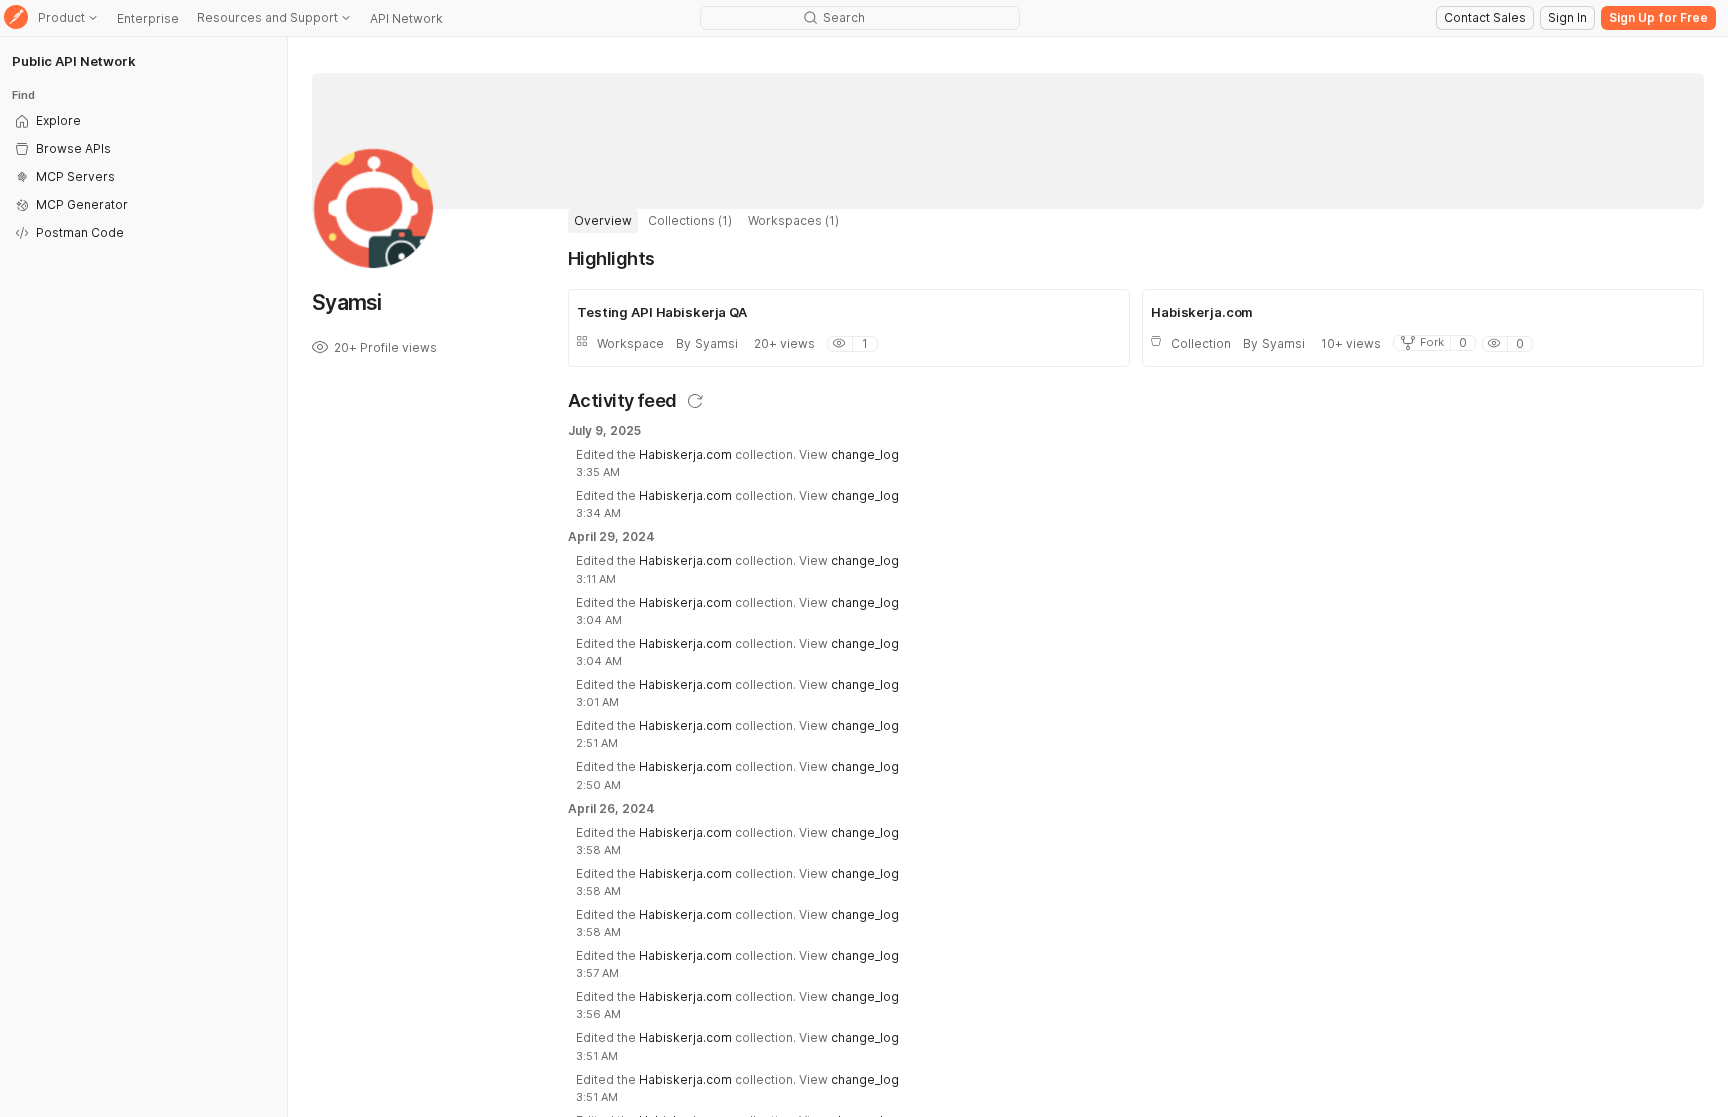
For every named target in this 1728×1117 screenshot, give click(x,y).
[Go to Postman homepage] (16, 18)
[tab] (603, 221)
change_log (865, 454)
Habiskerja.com (685, 454)
